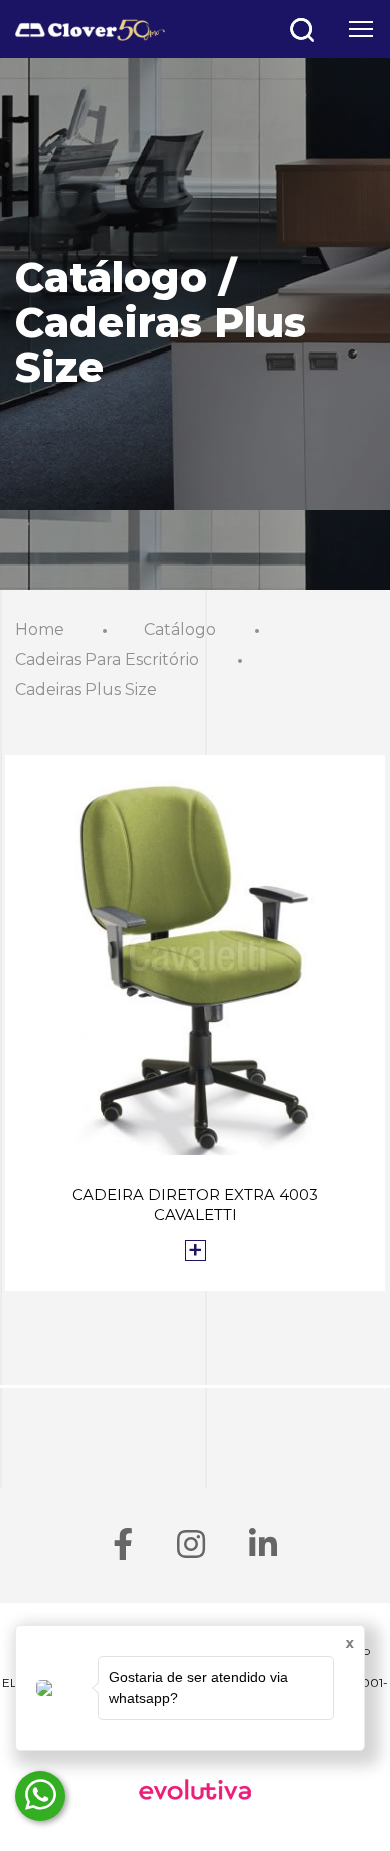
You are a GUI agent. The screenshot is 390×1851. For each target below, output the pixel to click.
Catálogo (180, 629)
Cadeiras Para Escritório (107, 659)
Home (39, 629)
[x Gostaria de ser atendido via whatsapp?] (40, 1796)
